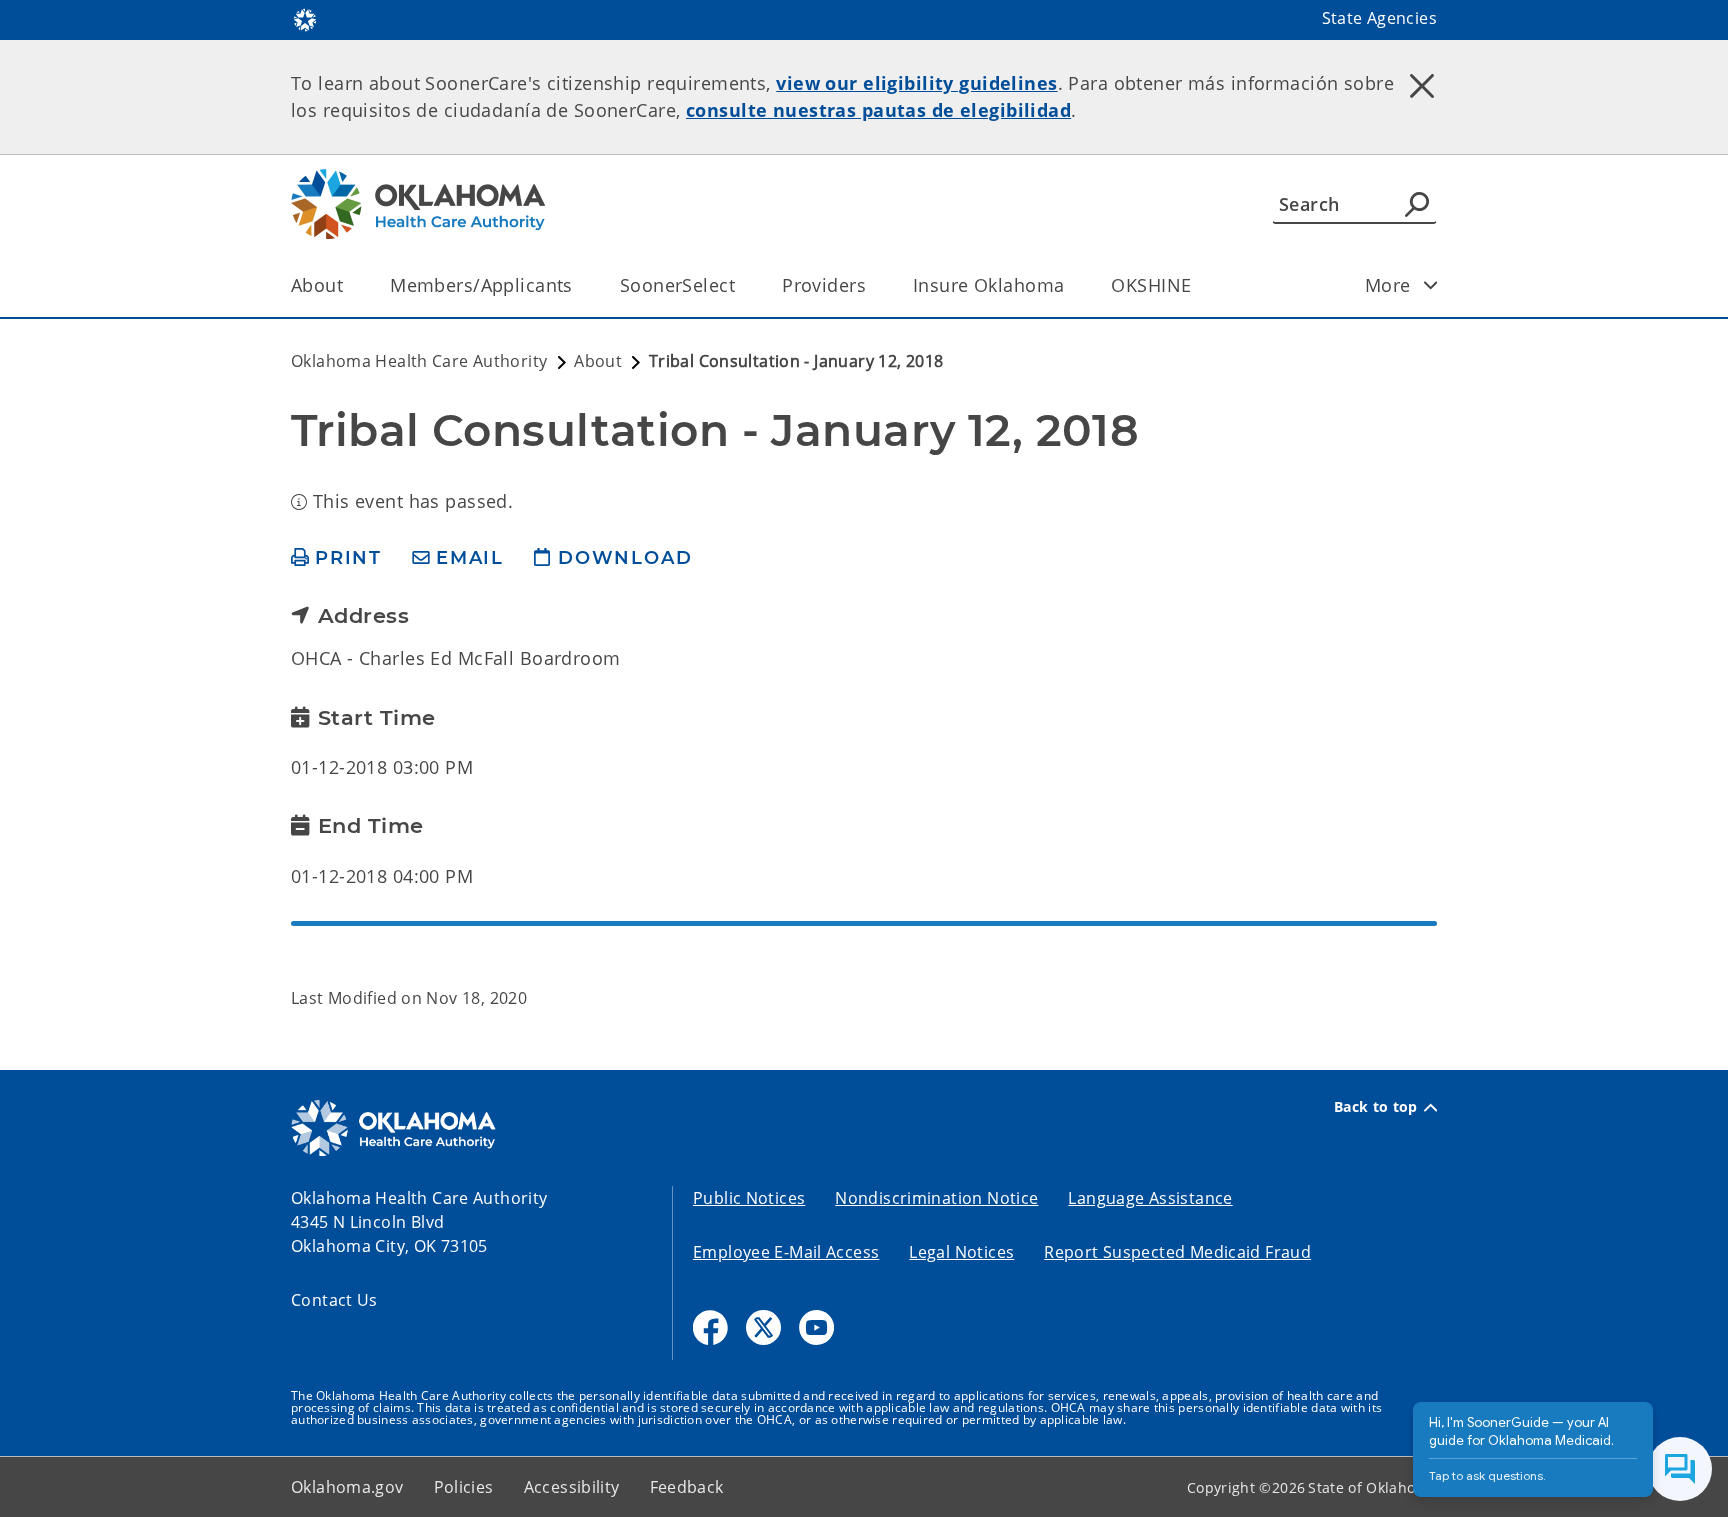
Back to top (1376, 1107)
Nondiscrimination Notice (936, 1198)
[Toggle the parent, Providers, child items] (872, 285)
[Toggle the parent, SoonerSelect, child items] (741, 285)
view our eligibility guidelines (916, 83)
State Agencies (1379, 18)
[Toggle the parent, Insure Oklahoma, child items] (1070, 285)
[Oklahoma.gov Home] (305, 18)
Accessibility (572, 1487)
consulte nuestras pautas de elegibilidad (878, 110)
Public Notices (749, 1198)
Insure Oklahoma (988, 285)
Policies (464, 1487)
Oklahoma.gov (347, 1487)
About (317, 285)
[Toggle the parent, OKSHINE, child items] (1197, 285)
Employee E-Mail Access (786, 1252)
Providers (824, 285)
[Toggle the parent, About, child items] (349, 285)
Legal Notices (961, 1252)
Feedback (687, 1487)
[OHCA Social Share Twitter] (763, 1327)
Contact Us (334, 1300)
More (1388, 285)
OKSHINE (1151, 285)
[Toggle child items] (1431, 285)
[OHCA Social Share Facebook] (710, 1327)
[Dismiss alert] (1422, 85)
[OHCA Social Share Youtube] (816, 1327)
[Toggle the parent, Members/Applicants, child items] (579, 285)
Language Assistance (1150, 1198)
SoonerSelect (677, 285)
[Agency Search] (1417, 204)
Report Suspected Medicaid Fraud (1177, 1252)
